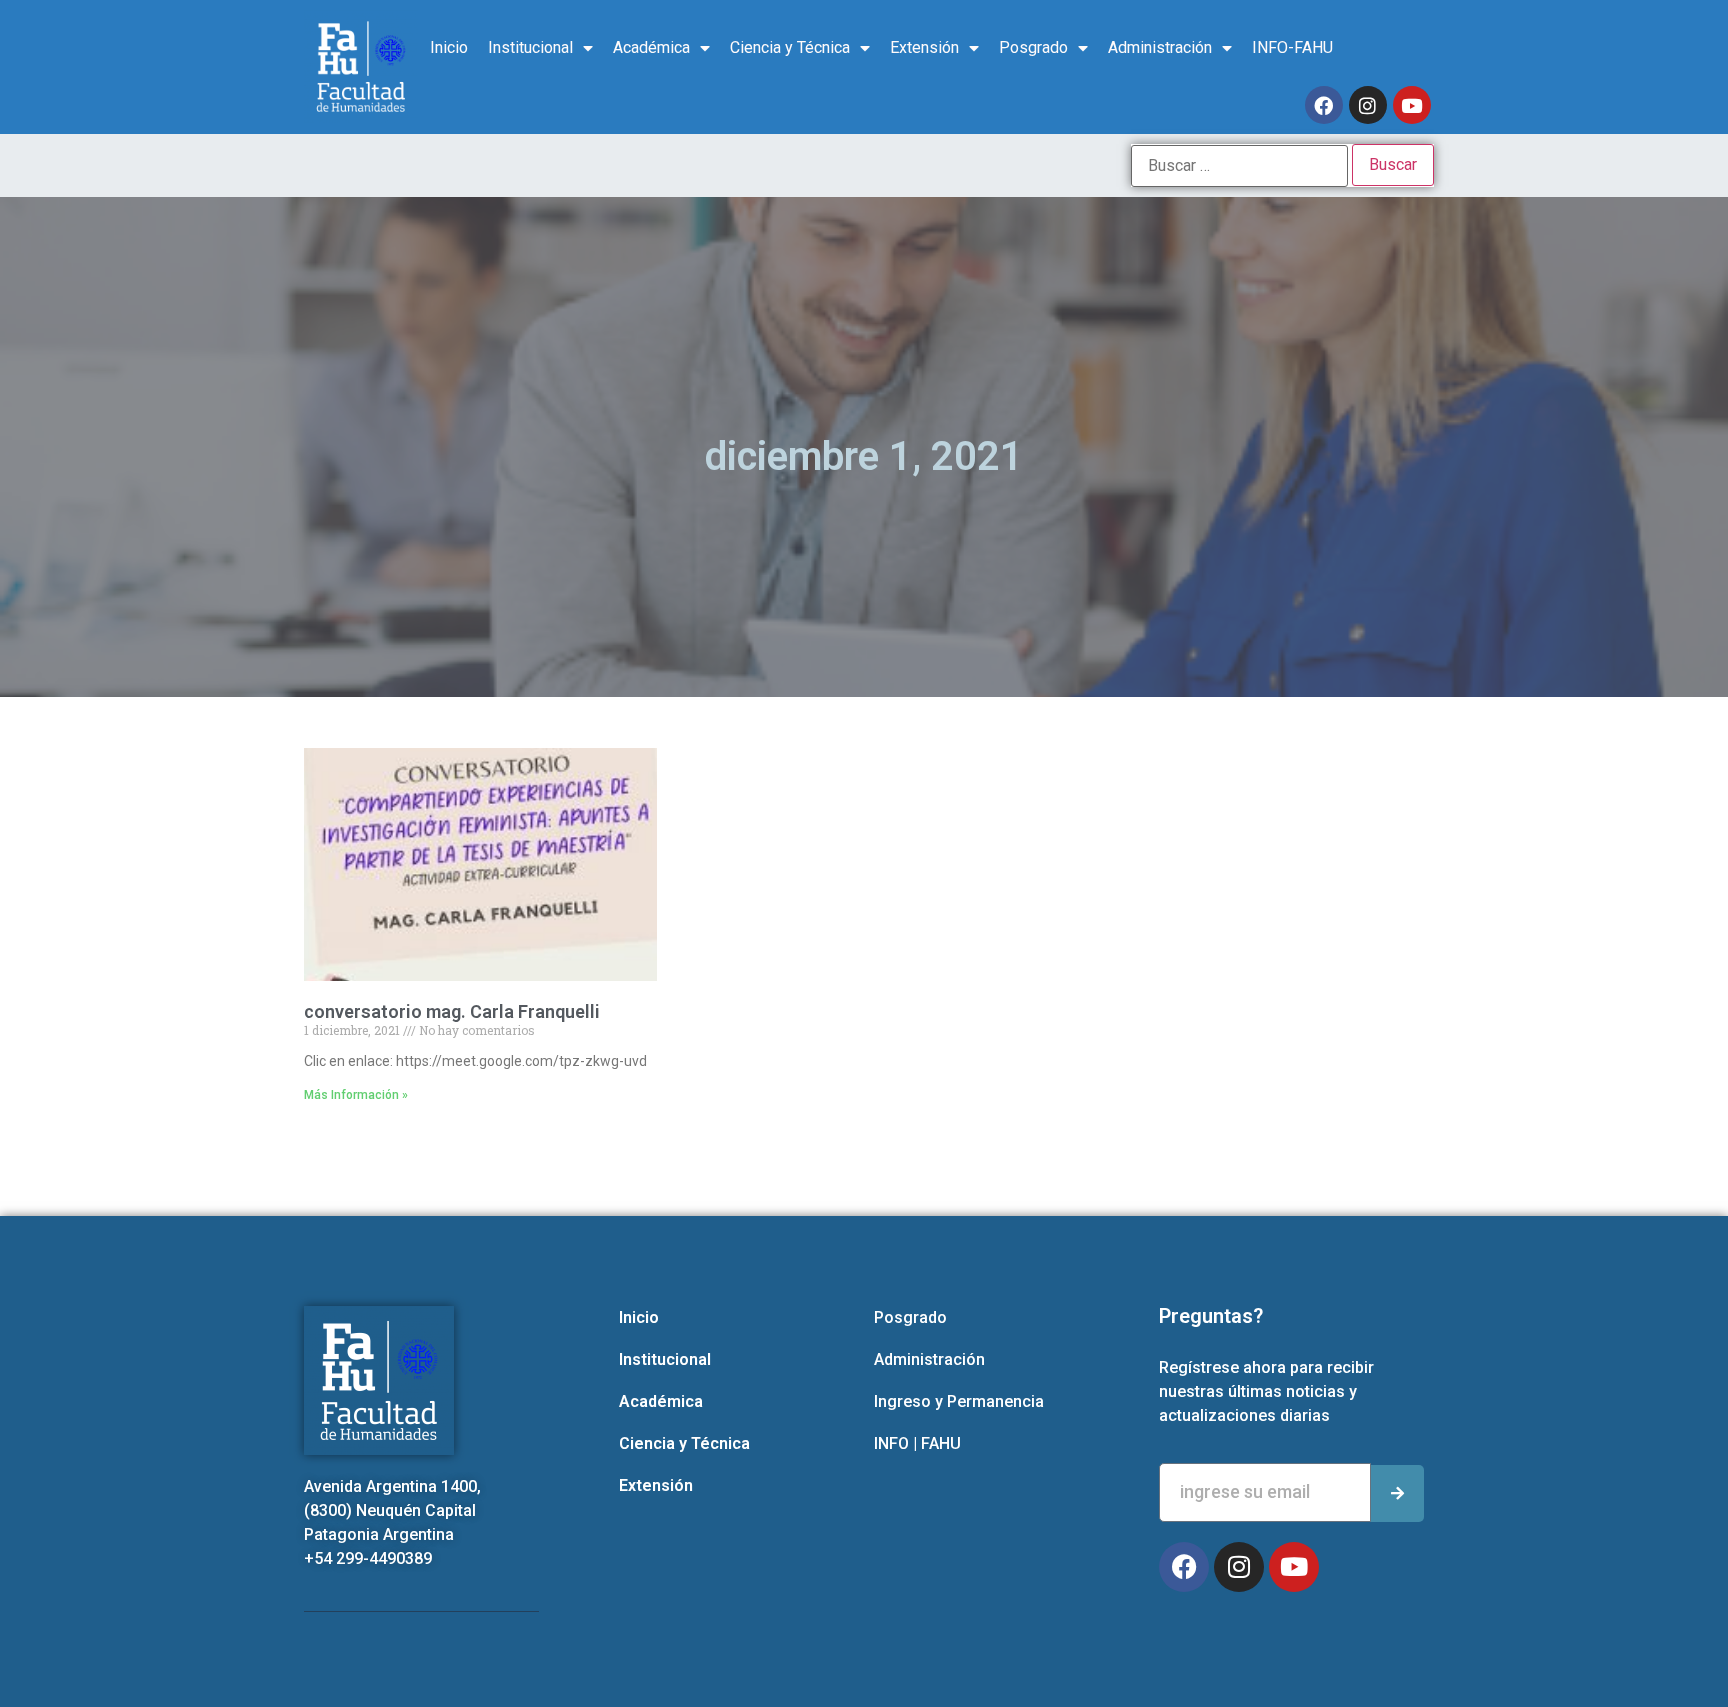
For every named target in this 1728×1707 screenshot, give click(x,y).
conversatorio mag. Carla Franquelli (452, 1011)
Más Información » (356, 1095)
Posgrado (1033, 47)
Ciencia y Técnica (790, 47)
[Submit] (1397, 1493)
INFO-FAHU (1292, 47)
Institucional (530, 47)
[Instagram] (1368, 105)
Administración (1160, 47)
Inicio (449, 47)
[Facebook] (1324, 105)
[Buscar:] (1239, 166)
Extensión (924, 47)
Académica (651, 47)
